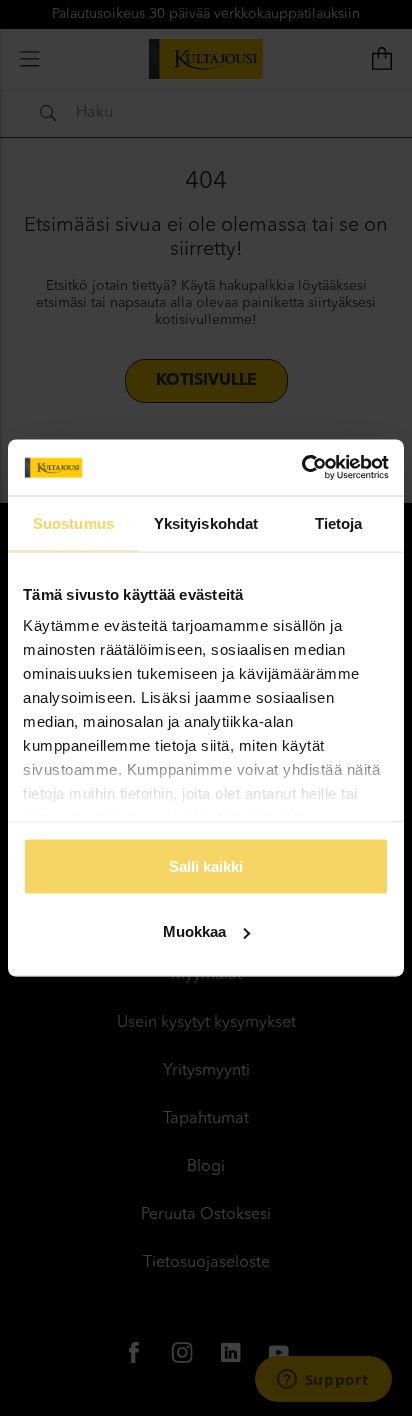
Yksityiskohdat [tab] (206, 522)
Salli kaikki (206, 865)
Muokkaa (194, 931)
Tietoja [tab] (339, 522)
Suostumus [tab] (73, 522)
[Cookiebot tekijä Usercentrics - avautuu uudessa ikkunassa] (301, 468)
